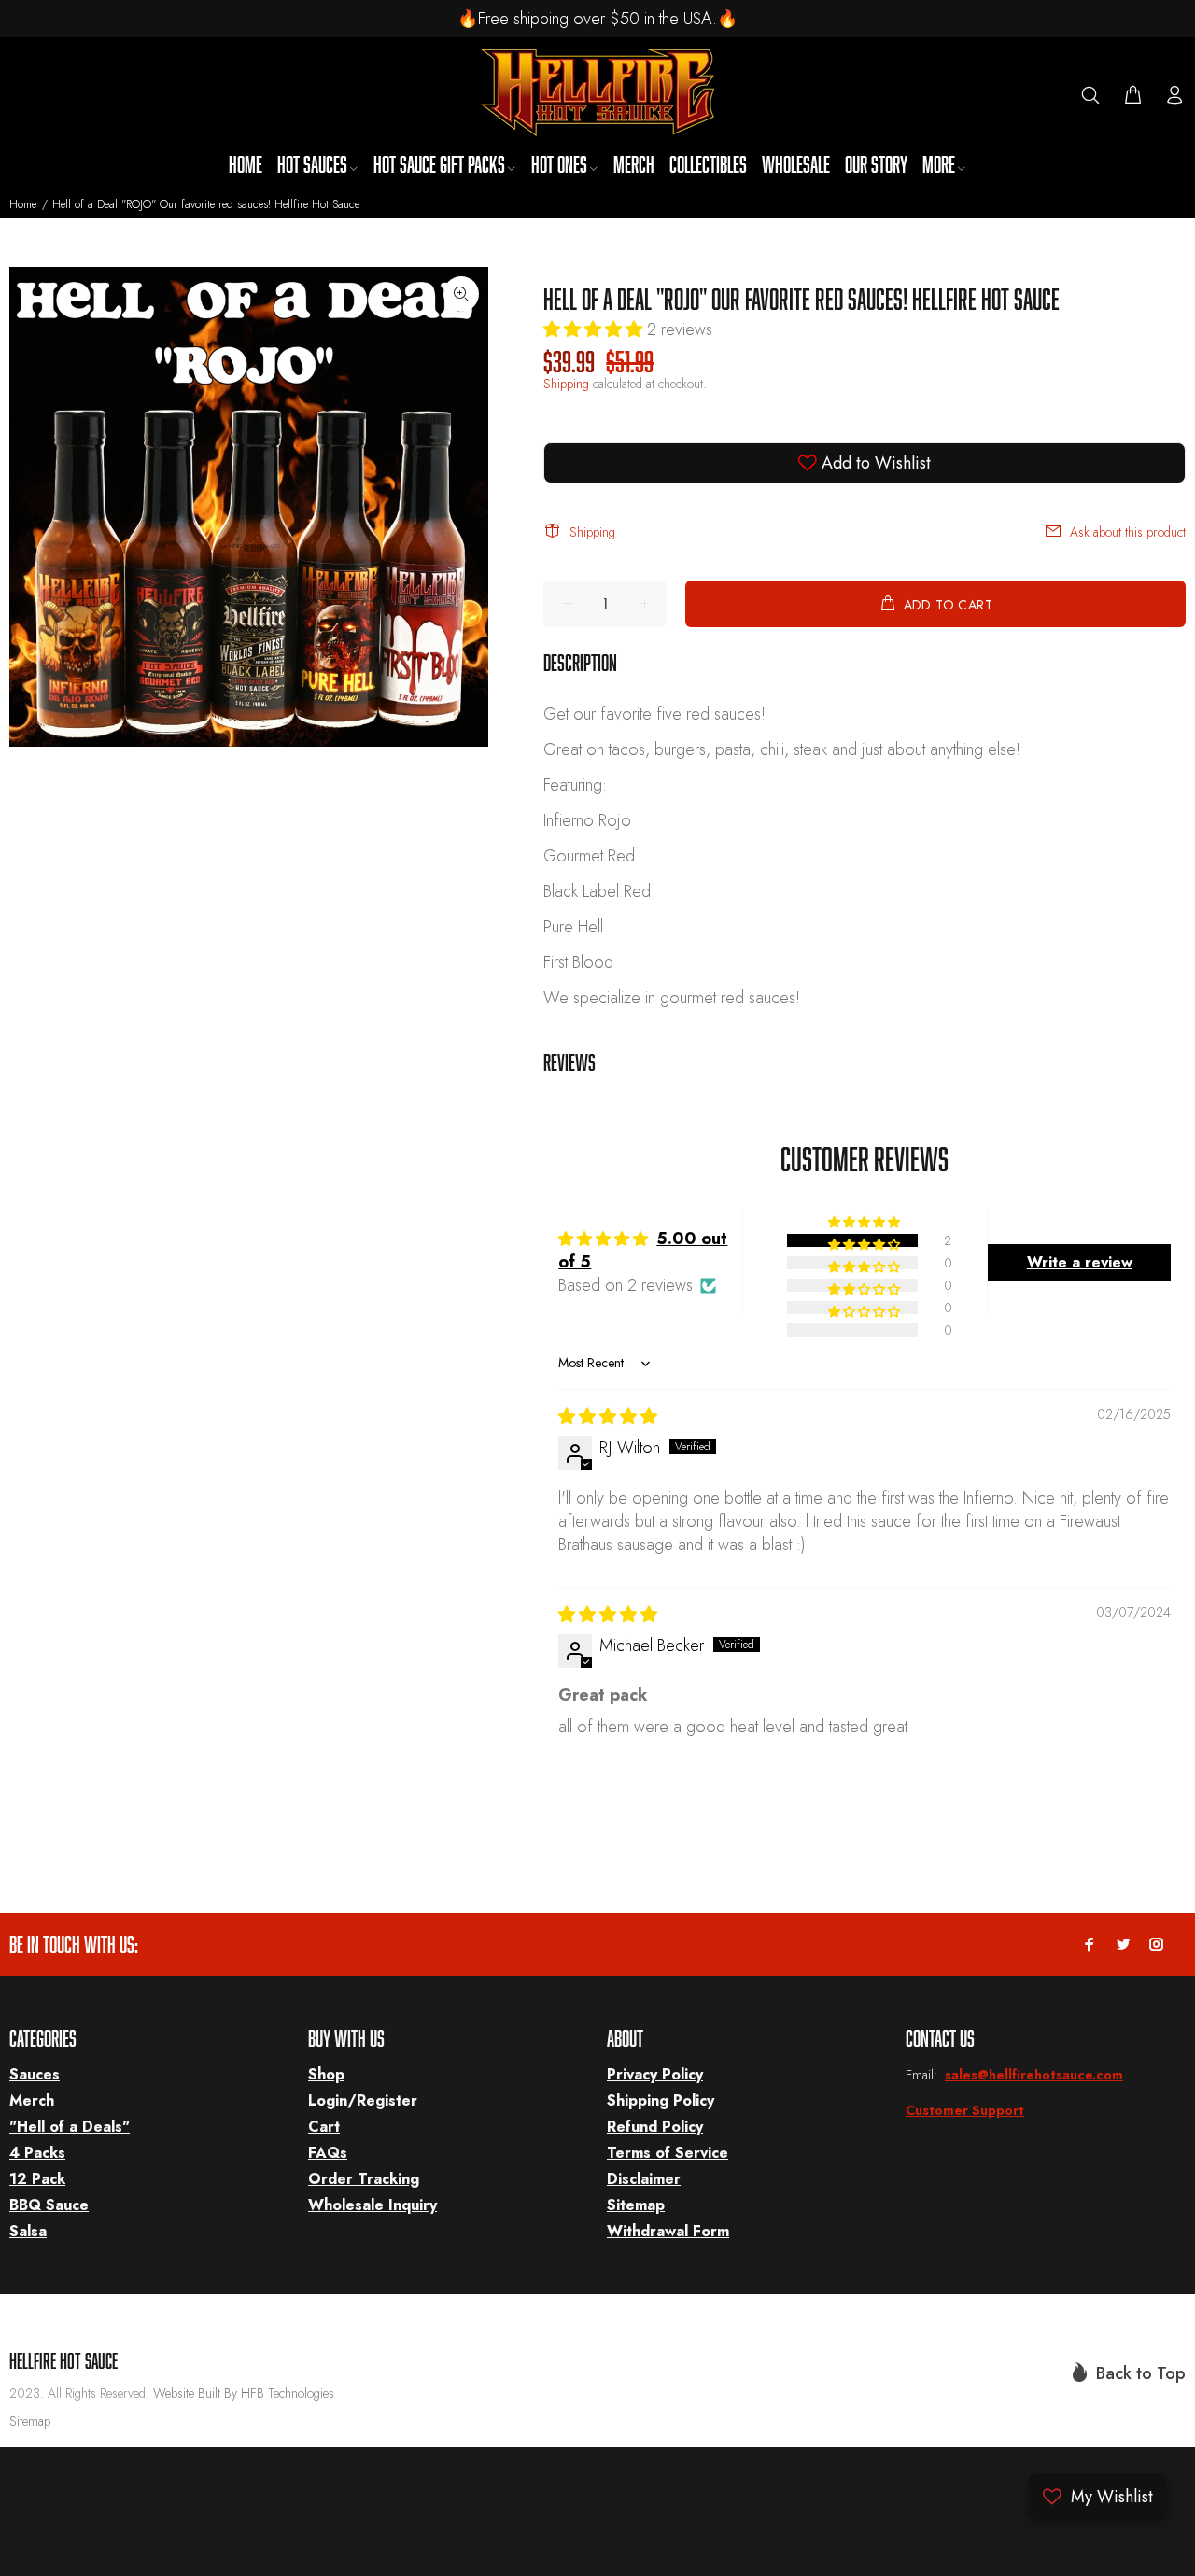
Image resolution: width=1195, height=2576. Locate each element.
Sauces (35, 2074)
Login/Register (363, 2100)
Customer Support (965, 2110)
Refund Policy (655, 2127)
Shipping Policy (661, 2100)
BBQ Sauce (49, 2205)
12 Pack (37, 2179)
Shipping (566, 384)
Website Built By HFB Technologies (244, 2393)
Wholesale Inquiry (373, 2205)
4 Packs (37, 2153)
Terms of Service (668, 2153)
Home (23, 204)
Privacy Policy (655, 2074)
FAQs (328, 2153)
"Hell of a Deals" (70, 2127)
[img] (608, 1417)
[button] (595, 329)
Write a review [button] (1080, 1262)
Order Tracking (364, 2179)
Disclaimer (644, 2179)
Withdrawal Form (668, 2231)
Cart (324, 2127)
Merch (32, 2100)
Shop (326, 2074)
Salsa (28, 2231)
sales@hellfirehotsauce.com (1034, 2075)
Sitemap (636, 2205)
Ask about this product (1128, 532)
